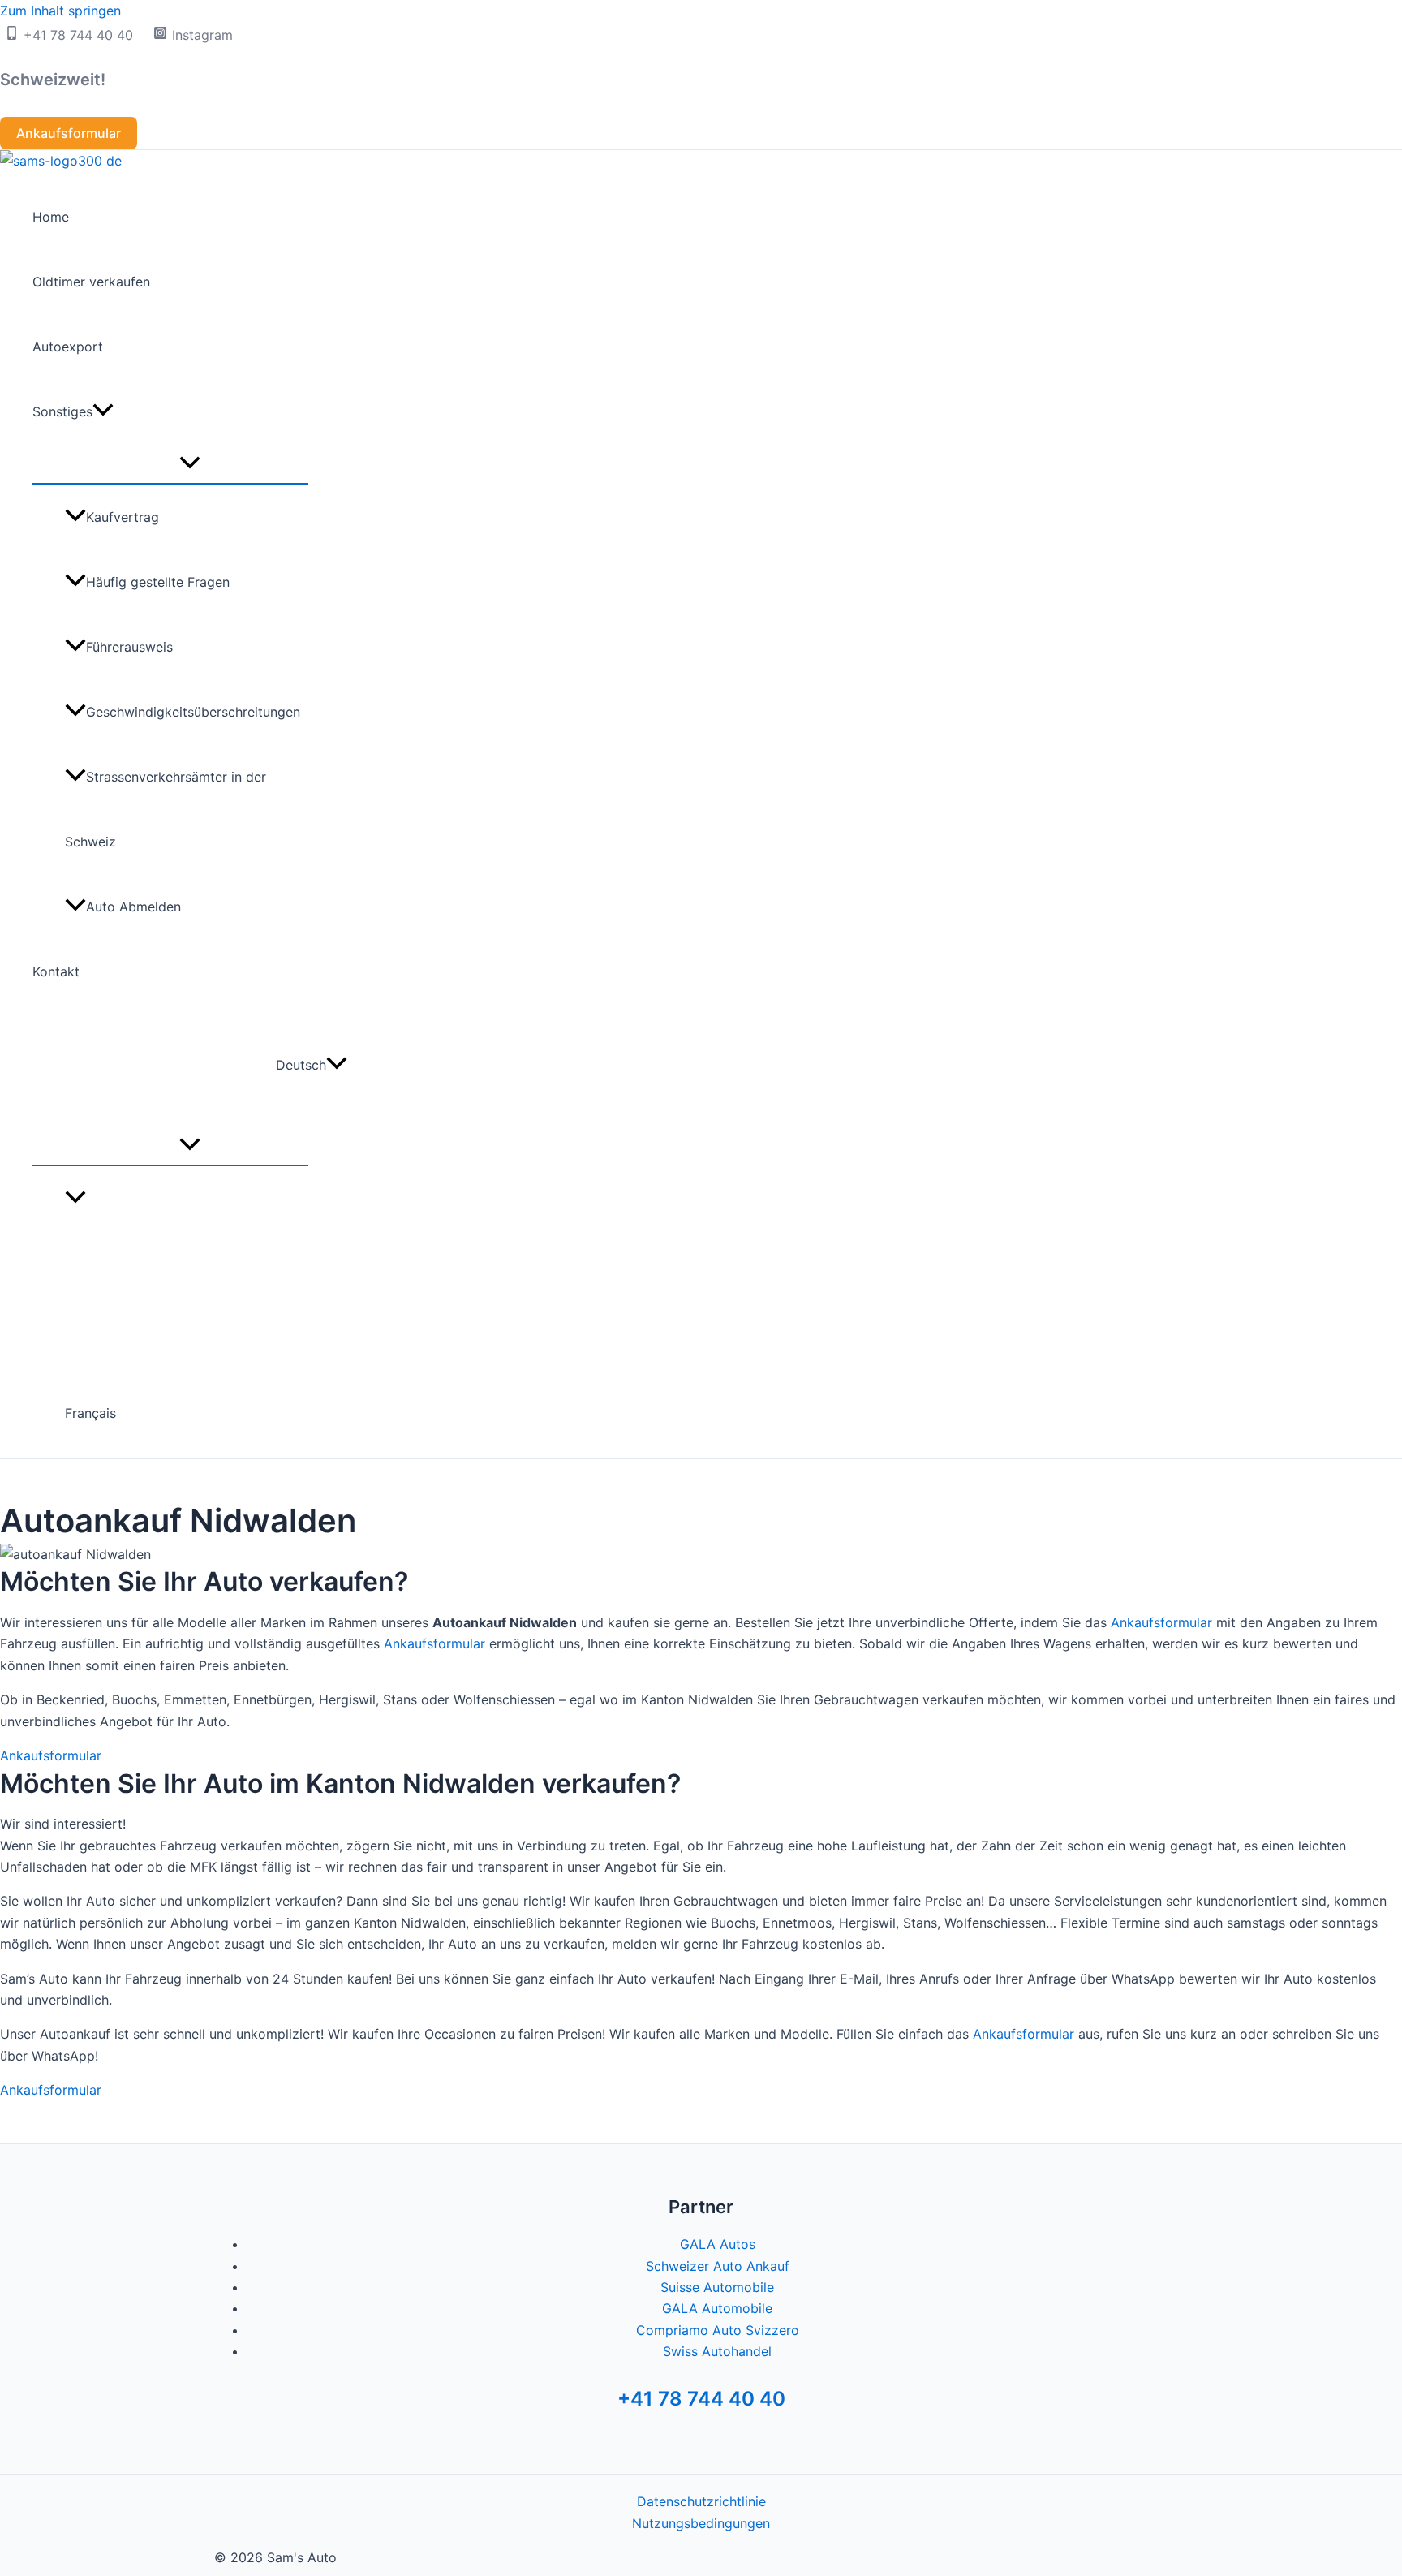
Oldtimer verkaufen (91, 282)
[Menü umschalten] (190, 463)
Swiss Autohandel (717, 2351)
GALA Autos (718, 2244)
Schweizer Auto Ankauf (718, 2266)
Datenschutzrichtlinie (701, 2501)
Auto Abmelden (133, 907)
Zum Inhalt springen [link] (60, 11)
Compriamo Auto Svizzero (718, 2330)
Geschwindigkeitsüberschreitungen (193, 712)
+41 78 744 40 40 (701, 2399)
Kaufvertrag (123, 517)
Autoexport (68, 347)
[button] (69, 133)
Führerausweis (129, 647)
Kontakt (56, 971)
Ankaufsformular (1161, 1622)
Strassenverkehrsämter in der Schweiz (166, 809)
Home (51, 217)
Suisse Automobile (717, 2287)
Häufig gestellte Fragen (158, 582)
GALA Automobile (717, 2308)
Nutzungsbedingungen (701, 2523)
